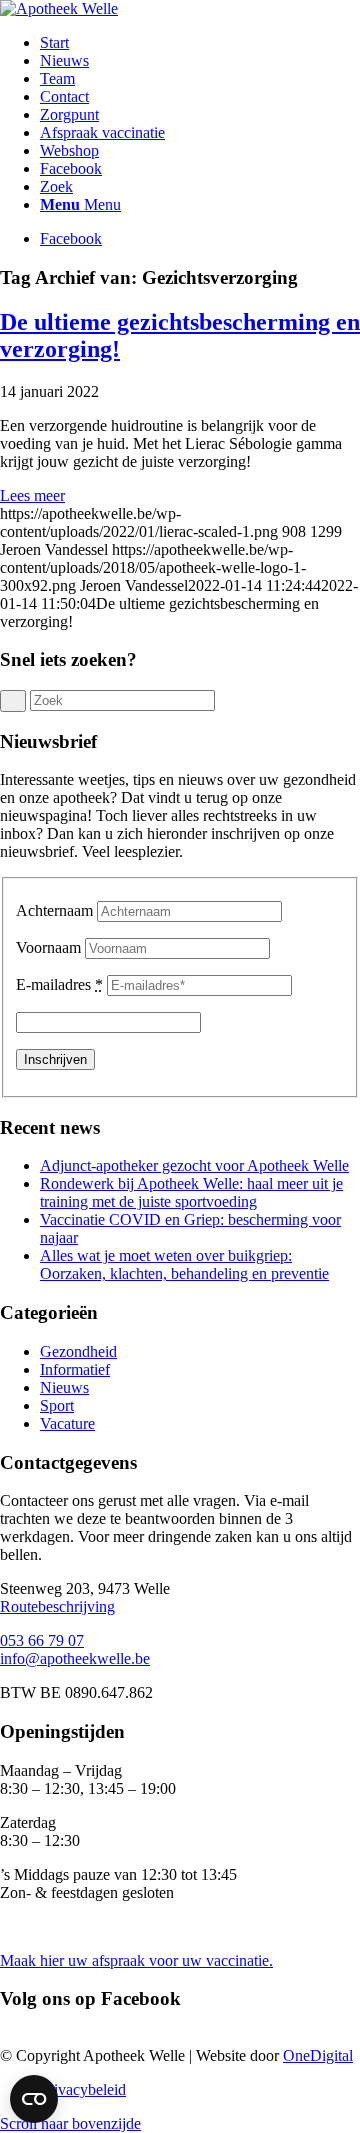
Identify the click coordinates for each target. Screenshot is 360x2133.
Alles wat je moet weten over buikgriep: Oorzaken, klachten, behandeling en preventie (184, 1264)
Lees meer (32, 495)
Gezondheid (78, 1351)
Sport (57, 1405)
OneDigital (318, 2055)
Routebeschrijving (57, 1606)
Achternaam (54, 910)
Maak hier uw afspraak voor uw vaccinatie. (136, 1960)
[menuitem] (200, 43)
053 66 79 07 (42, 1640)
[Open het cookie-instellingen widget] (34, 2099)
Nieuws (64, 1387)
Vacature (67, 1423)
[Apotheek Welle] (59, 8)
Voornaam (48, 947)
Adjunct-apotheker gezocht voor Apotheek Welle (194, 1165)
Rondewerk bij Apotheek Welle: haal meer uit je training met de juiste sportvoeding (191, 1192)
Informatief (75, 1369)
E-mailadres (59, 984)
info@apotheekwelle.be (75, 1658)
